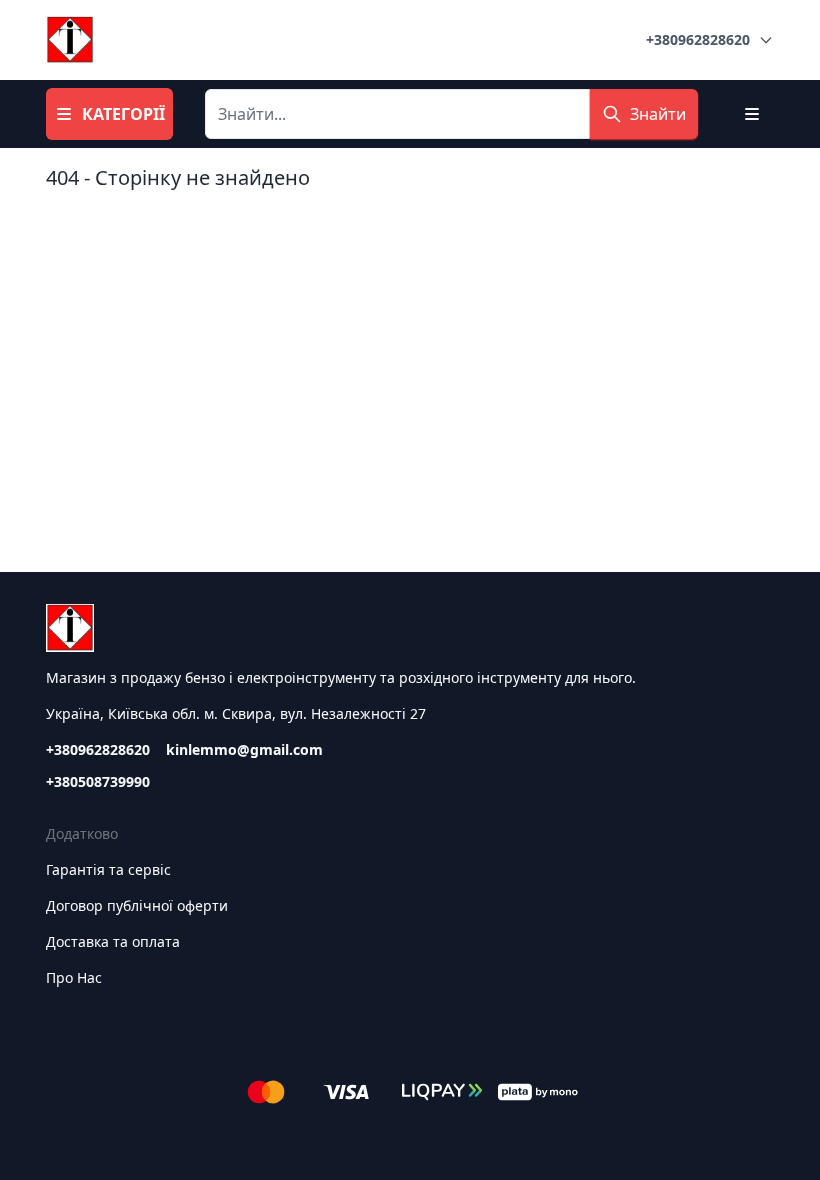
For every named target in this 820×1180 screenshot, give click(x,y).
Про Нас (74, 977)
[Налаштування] (752, 114)
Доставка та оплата (113, 941)
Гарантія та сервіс (108, 869)
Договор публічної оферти (137, 905)
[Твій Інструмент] (70, 40)
